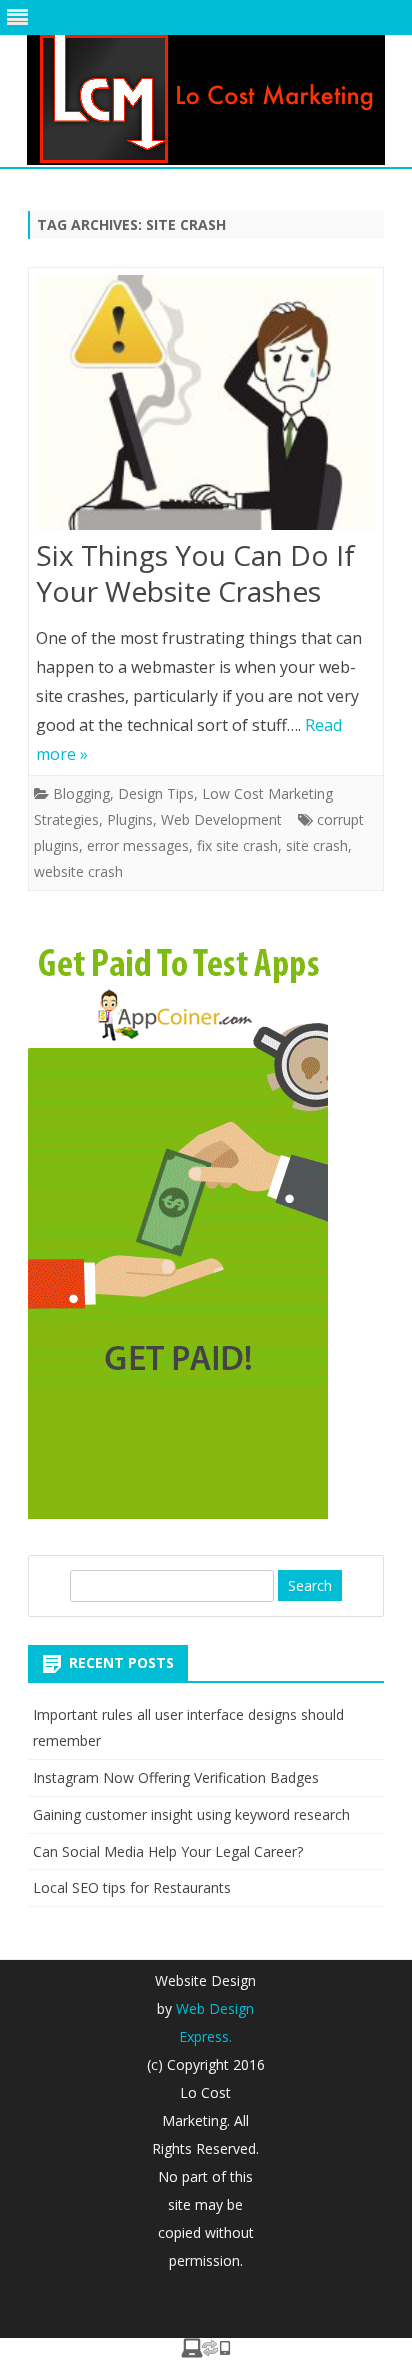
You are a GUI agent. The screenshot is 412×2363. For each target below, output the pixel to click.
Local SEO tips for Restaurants (132, 1887)
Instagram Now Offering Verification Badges (176, 1777)
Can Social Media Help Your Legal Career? (168, 1851)
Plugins (130, 819)
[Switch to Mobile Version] (206, 2352)
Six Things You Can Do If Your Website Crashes (195, 573)
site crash (317, 845)
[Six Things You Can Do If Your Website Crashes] (206, 407)
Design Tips (156, 793)
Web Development (221, 819)
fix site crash (237, 845)
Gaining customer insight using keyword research (191, 1814)
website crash (78, 871)
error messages (138, 845)
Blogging (81, 793)
